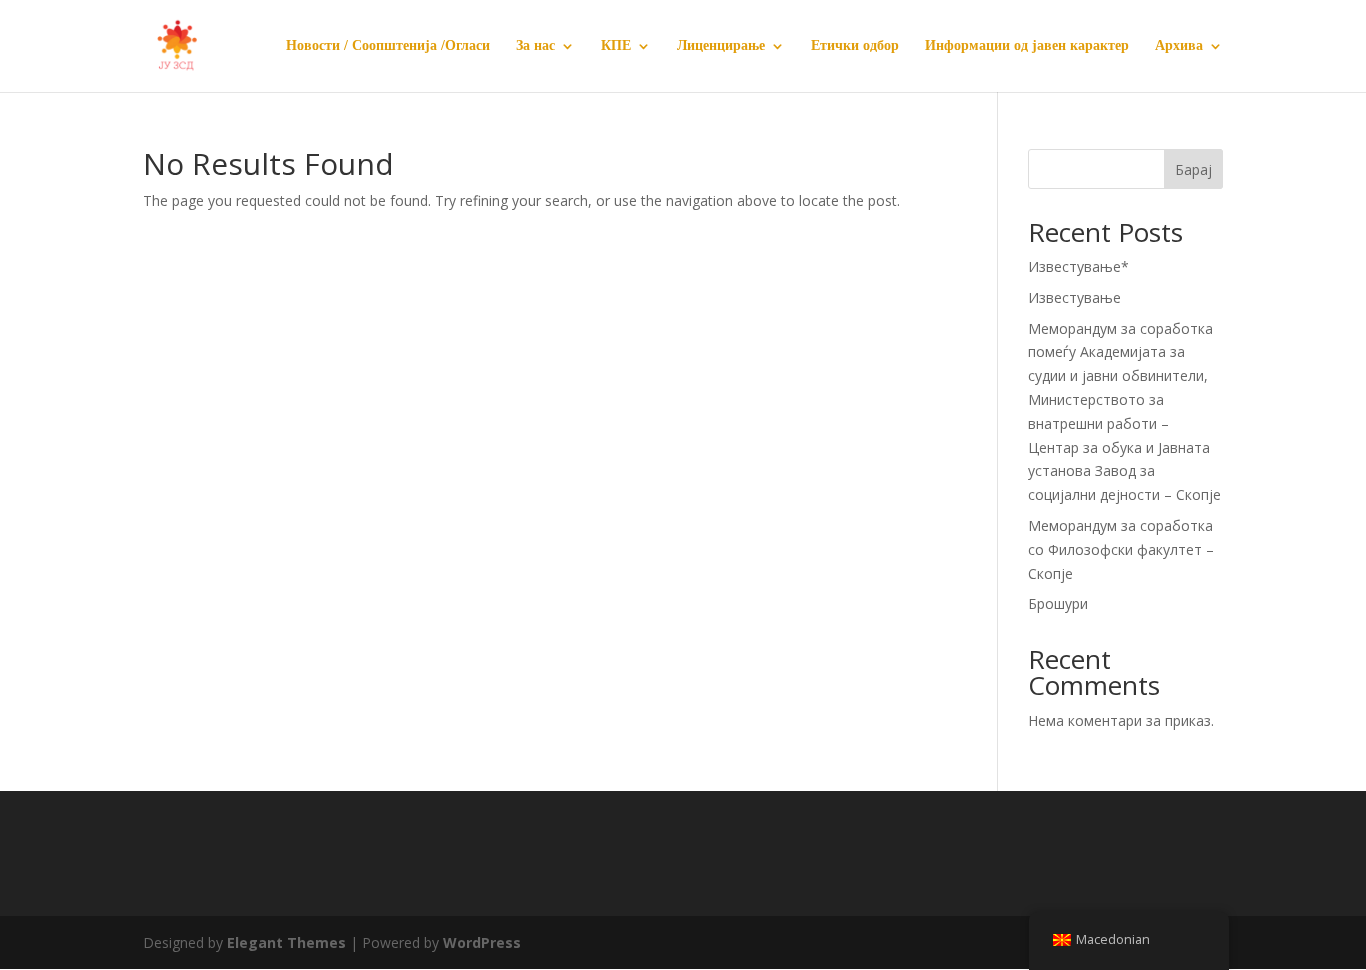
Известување (1074, 297)
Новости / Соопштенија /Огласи (388, 46)
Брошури (1058, 603)
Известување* (1078, 266)
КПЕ (616, 46)
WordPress (482, 942)
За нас (535, 46)
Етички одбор (855, 46)
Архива (1179, 46)
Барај (1193, 169)
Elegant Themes (286, 942)
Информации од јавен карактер (1027, 46)
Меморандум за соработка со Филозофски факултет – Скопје (1121, 549)
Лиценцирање (721, 46)
